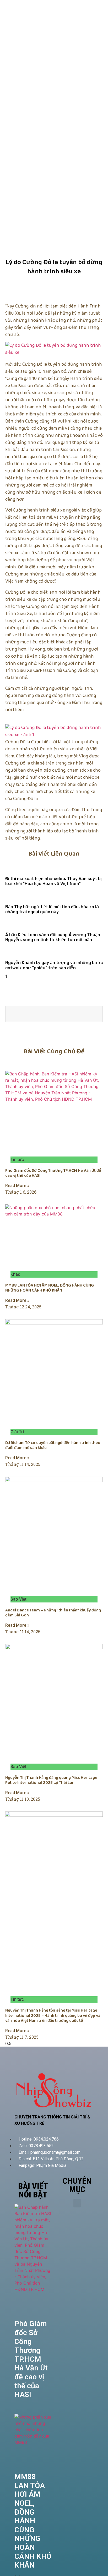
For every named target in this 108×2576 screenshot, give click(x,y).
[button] (77, 2203)
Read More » (17, 1186)
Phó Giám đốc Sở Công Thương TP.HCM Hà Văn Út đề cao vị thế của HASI (53, 1173)
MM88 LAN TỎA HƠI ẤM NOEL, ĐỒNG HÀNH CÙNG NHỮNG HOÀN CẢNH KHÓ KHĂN (50, 1288)
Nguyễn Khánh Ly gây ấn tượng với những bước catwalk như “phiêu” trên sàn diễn (54, 965)
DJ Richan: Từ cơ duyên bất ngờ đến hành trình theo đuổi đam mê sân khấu (53, 1445)
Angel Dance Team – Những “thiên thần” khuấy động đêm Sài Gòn (53, 1613)
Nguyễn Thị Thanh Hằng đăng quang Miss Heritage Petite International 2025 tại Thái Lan (51, 1780)
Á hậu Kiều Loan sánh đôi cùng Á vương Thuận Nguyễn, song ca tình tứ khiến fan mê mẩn (53, 937)
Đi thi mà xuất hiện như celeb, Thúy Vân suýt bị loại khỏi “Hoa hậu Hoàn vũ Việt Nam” (53, 881)
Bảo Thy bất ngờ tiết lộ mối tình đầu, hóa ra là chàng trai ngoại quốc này (52, 909)
